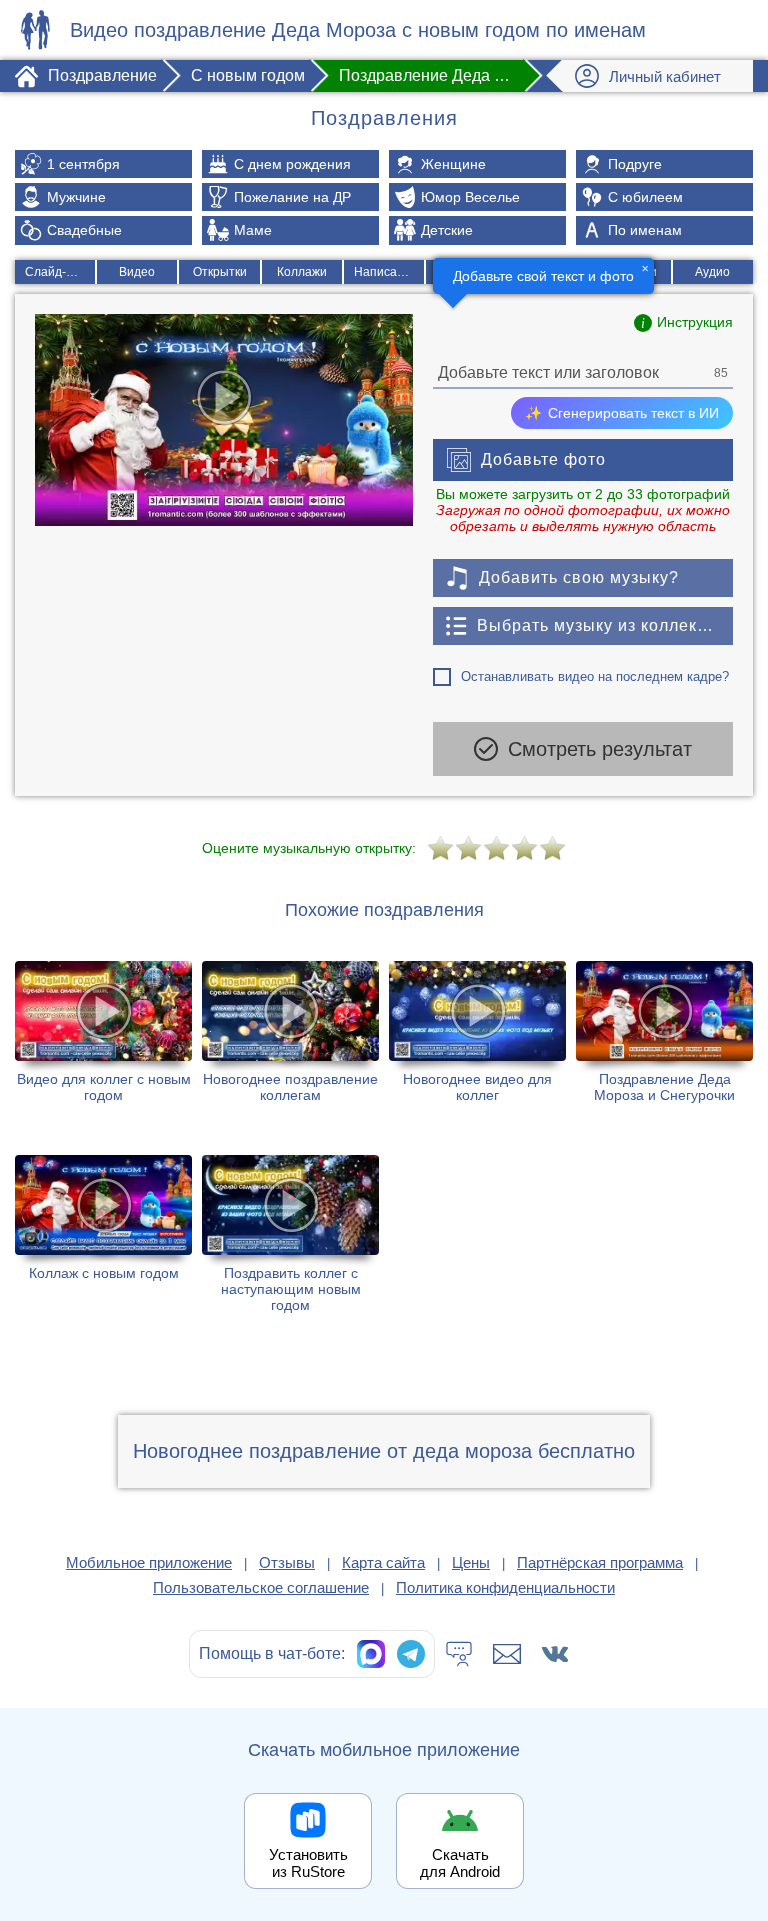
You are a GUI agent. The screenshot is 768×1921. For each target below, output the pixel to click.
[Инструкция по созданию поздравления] (683, 323)
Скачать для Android (460, 1863)
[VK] (555, 1654)
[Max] (371, 1654)
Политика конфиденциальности (505, 1587)
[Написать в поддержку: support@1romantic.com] (507, 1654)
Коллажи (302, 272)
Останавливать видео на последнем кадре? (595, 676)
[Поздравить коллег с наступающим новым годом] (290, 1234)
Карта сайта (383, 1562)
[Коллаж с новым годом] (103, 1234)
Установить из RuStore (308, 1863)
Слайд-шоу (57, 272)
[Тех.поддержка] (459, 1654)
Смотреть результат (600, 749)
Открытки (220, 272)
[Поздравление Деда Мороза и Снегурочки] (664, 1037)
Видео (137, 272)
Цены (471, 1562)
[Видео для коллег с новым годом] (103, 1037)
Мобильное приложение (149, 1562)
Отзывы (287, 1562)
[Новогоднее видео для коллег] (477, 1037)
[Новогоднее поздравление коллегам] (290, 1037)
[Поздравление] (35, 30)
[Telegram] (411, 1654)
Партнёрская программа (600, 1562)
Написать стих (389, 272)
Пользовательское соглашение (261, 1587)
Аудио (712, 272)
